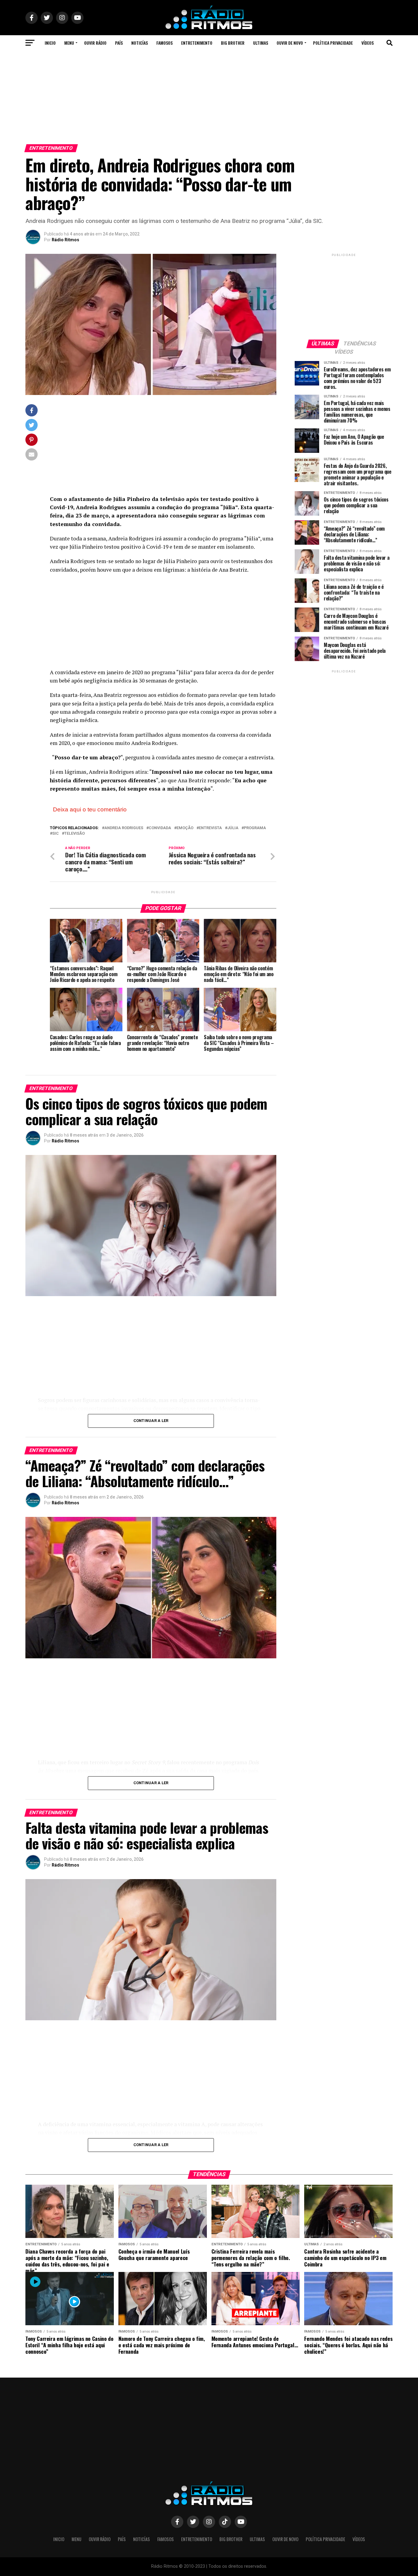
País (119, 43)
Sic (56, 834)
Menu (69, 43)
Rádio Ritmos (65, 240)
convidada (160, 828)
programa (255, 828)
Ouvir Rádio (95, 43)
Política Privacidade (333, 43)
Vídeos (368, 43)
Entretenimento (197, 43)
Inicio (50, 43)
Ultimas (261, 43)
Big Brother (233, 43)
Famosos (164, 43)
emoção (185, 828)
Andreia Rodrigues (124, 828)
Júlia (233, 828)
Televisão (75, 834)
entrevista (210, 828)
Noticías (140, 43)
